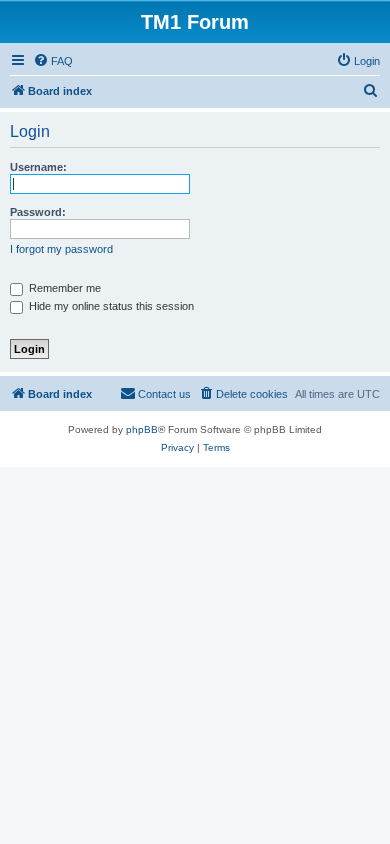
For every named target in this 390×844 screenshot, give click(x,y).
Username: (38, 167)
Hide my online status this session (110, 306)
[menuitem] (53, 61)
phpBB (142, 429)
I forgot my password (61, 249)
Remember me (63, 288)
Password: (38, 212)
